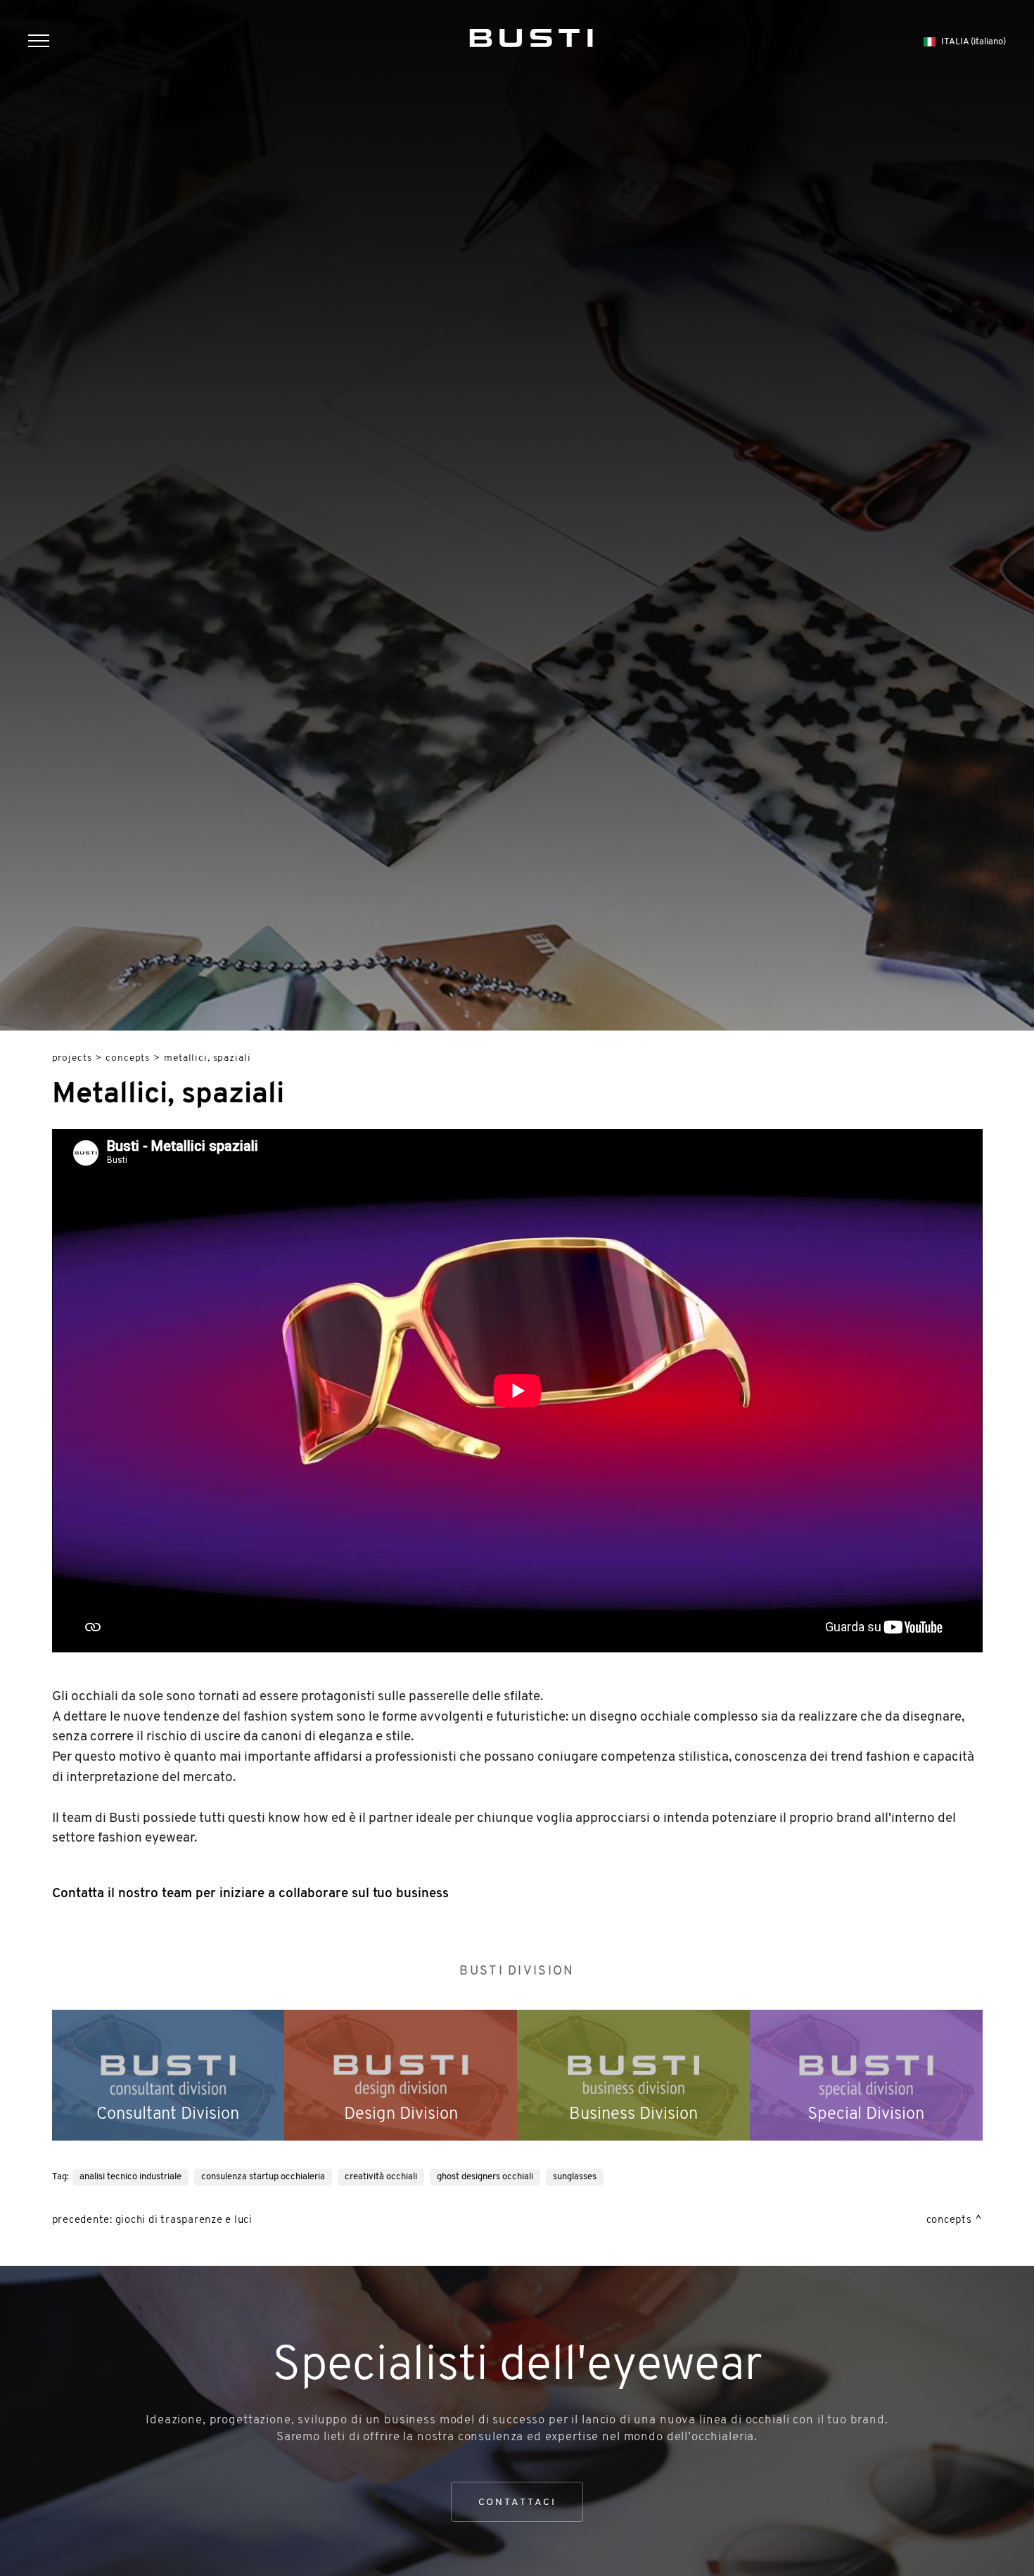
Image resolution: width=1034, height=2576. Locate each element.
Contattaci (517, 2502)
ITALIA (974, 42)
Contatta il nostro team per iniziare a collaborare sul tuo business (250, 1894)
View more (168, 2075)
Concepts (128, 1058)
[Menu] (46, 43)
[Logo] (531, 35)
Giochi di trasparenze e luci (184, 2220)
